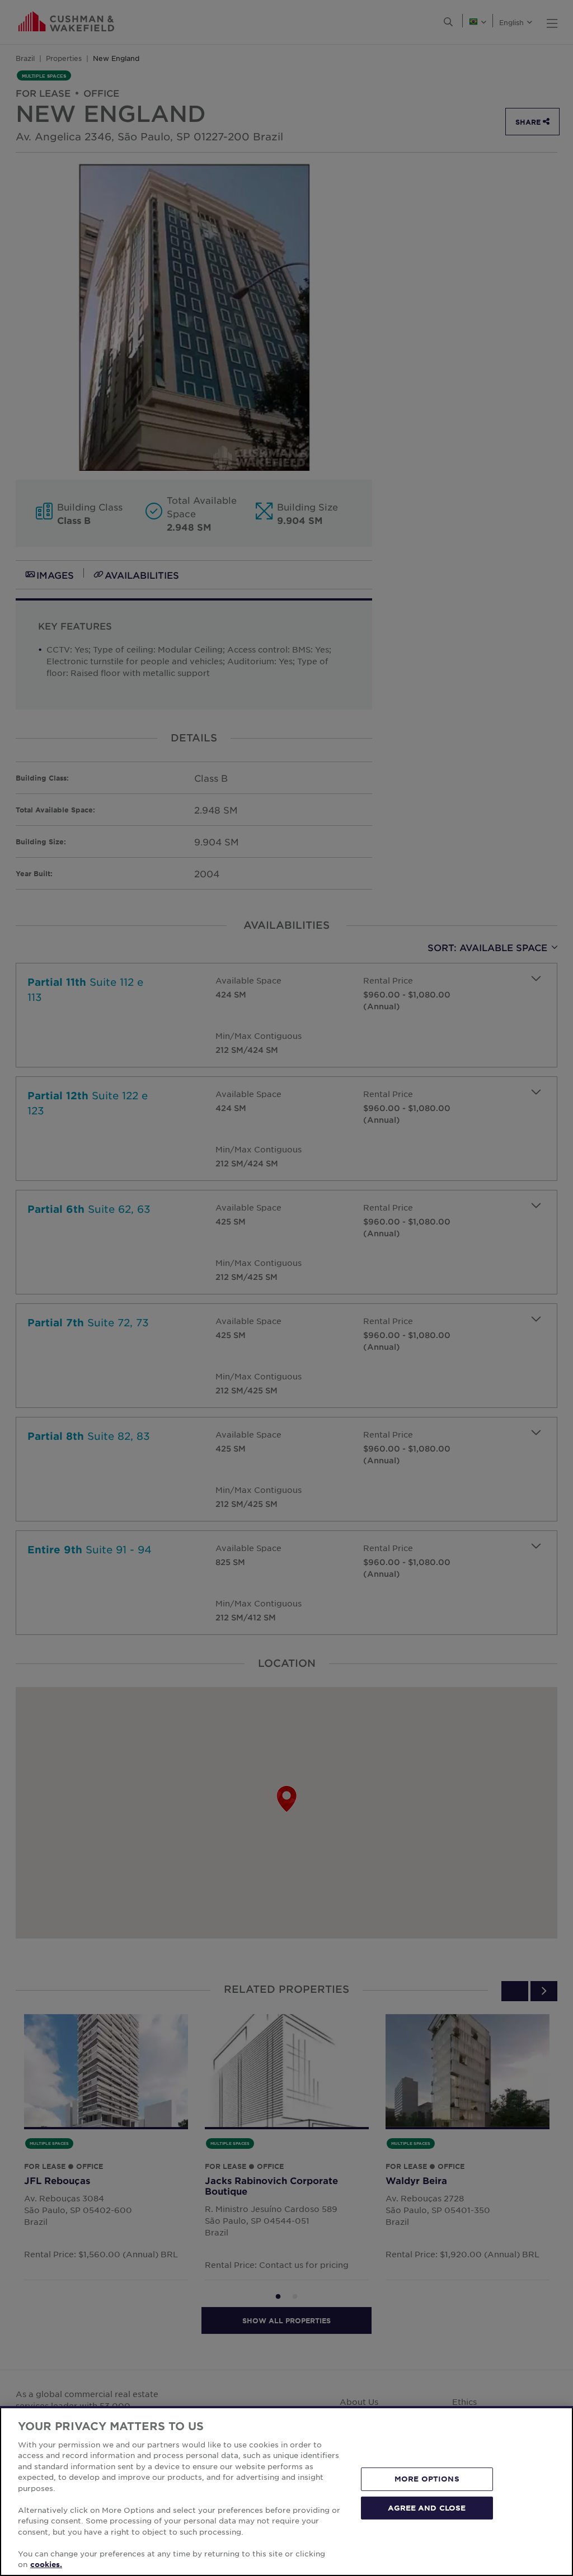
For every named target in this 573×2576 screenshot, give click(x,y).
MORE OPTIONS (427, 2479)
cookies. (46, 2564)
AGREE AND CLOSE (427, 2507)
